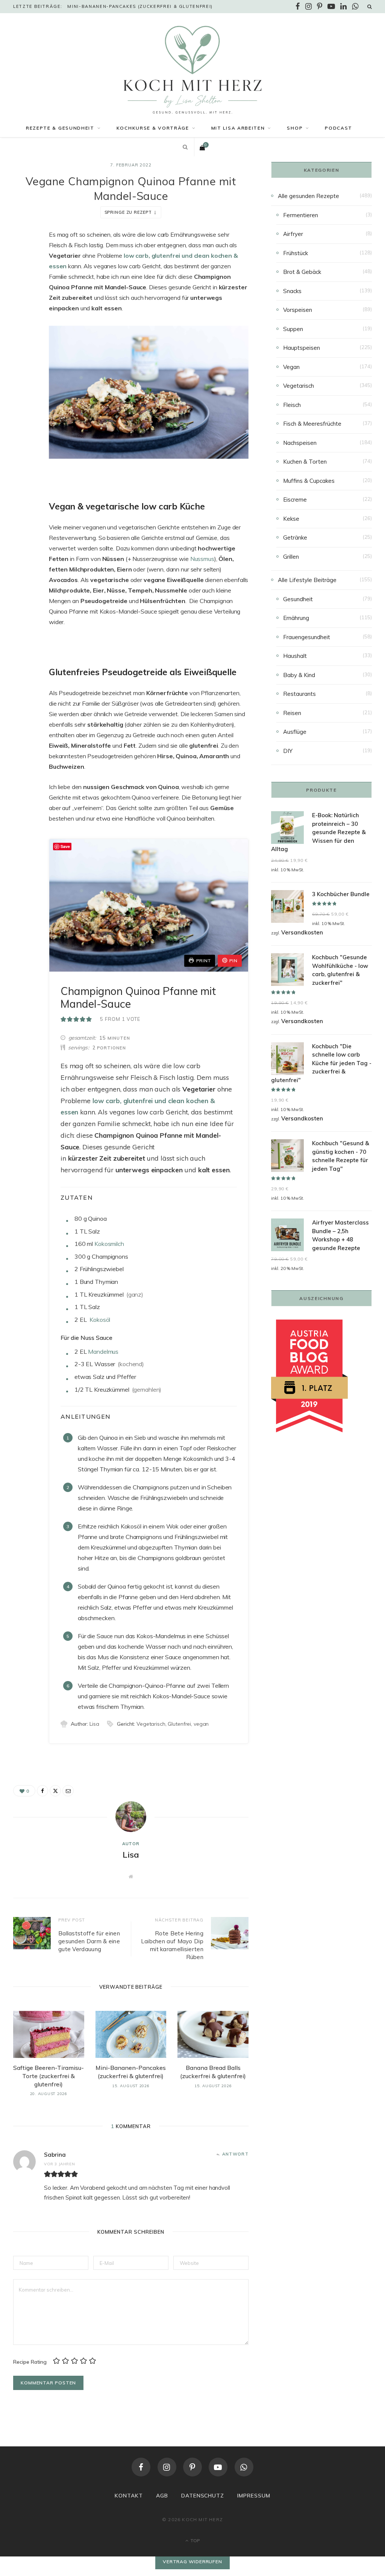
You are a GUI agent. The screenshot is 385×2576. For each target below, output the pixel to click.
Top (195, 2540)
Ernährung (296, 618)
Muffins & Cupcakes (309, 481)
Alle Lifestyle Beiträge (307, 580)
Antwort (235, 2154)
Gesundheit (298, 599)
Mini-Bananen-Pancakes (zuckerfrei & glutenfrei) (140, 6)
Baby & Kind (299, 675)
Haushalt (295, 656)
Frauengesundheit (307, 637)
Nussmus (202, 559)
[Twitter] (21, 276)
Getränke (295, 537)
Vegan (291, 367)
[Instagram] (167, 2467)
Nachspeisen (300, 443)
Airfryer (293, 234)
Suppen (293, 329)
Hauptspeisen (302, 348)
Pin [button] (233, 961)
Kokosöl (100, 1320)
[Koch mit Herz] (192, 70)
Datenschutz (203, 2496)
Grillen (291, 557)
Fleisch (292, 405)
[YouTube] (218, 2467)
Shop (295, 128)
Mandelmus (103, 1351)
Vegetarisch (299, 386)
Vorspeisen (298, 310)
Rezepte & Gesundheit (60, 128)
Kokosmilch (109, 1244)
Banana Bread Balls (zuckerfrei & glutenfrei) (213, 2072)
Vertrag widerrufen (192, 2562)
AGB (162, 2496)
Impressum (254, 2496)
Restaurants (299, 694)
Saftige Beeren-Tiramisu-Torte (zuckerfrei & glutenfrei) (49, 2076)
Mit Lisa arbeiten (238, 128)
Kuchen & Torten (305, 462)
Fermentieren (301, 215)
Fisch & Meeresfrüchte (312, 424)
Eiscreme (295, 500)
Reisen (292, 713)
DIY (288, 751)
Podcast (339, 128)
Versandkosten (302, 932)
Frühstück (296, 253)
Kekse (291, 519)
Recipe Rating (30, 2361)
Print (204, 961)
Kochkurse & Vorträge (153, 128)
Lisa (131, 1855)
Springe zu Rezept (128, 212)
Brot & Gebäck (302, 272)
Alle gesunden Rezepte (308, 196)
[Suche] (370, 6)
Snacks (292, 291)
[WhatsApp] (244, 2467)
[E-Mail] (21, 295)
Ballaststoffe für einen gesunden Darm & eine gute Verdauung (89, 1941)
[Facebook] (21, 257)
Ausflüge (295, 732)
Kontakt (129, 2496)
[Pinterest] (192, 2467)
